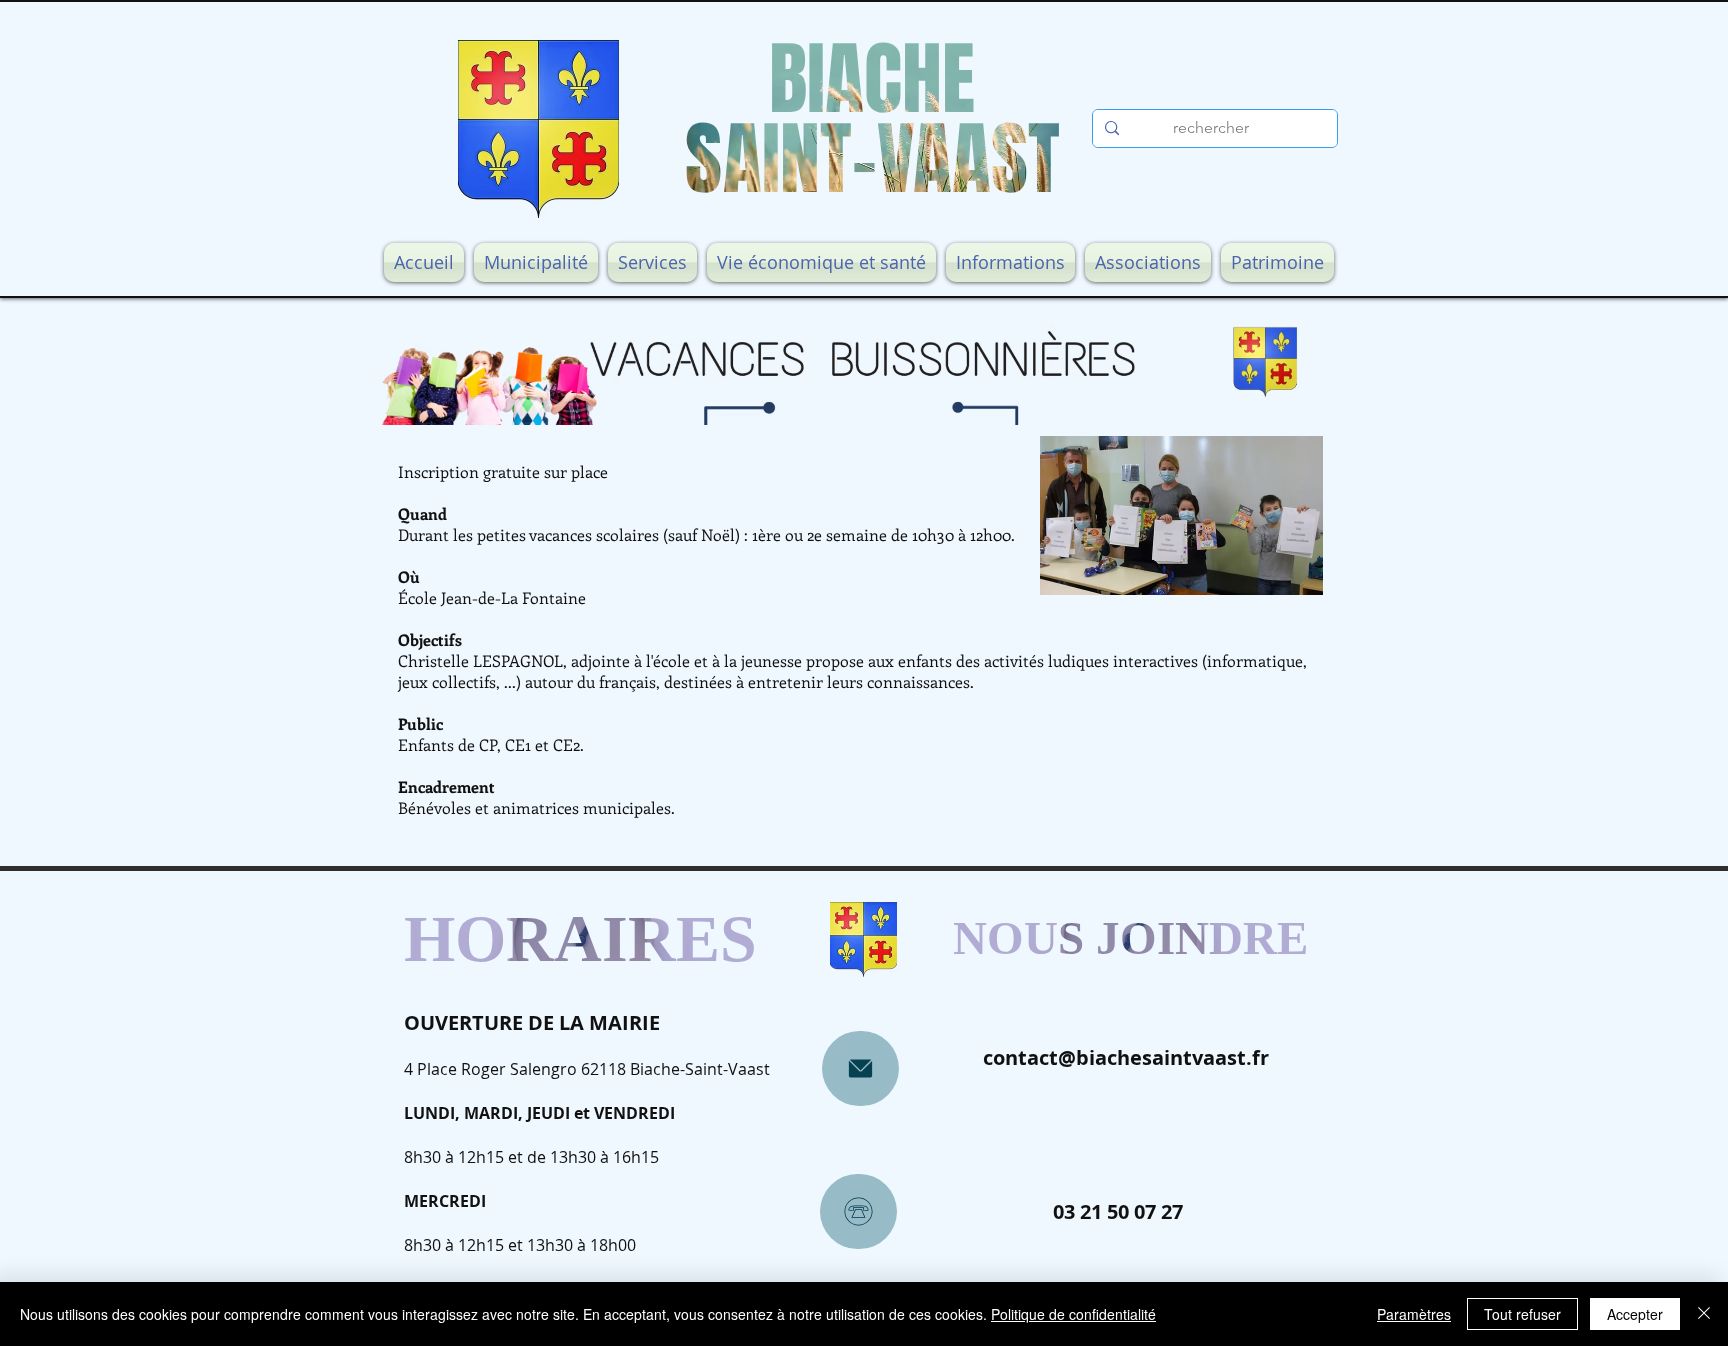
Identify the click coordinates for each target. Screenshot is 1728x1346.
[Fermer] (1704, 1314)
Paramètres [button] (1414, 1314)
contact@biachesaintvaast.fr (1126, 1057)
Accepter (1635, 1314)
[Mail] (860, 1068)
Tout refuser (1522, 1314)
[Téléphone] (858, 1211)
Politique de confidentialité (1073, 1314)
